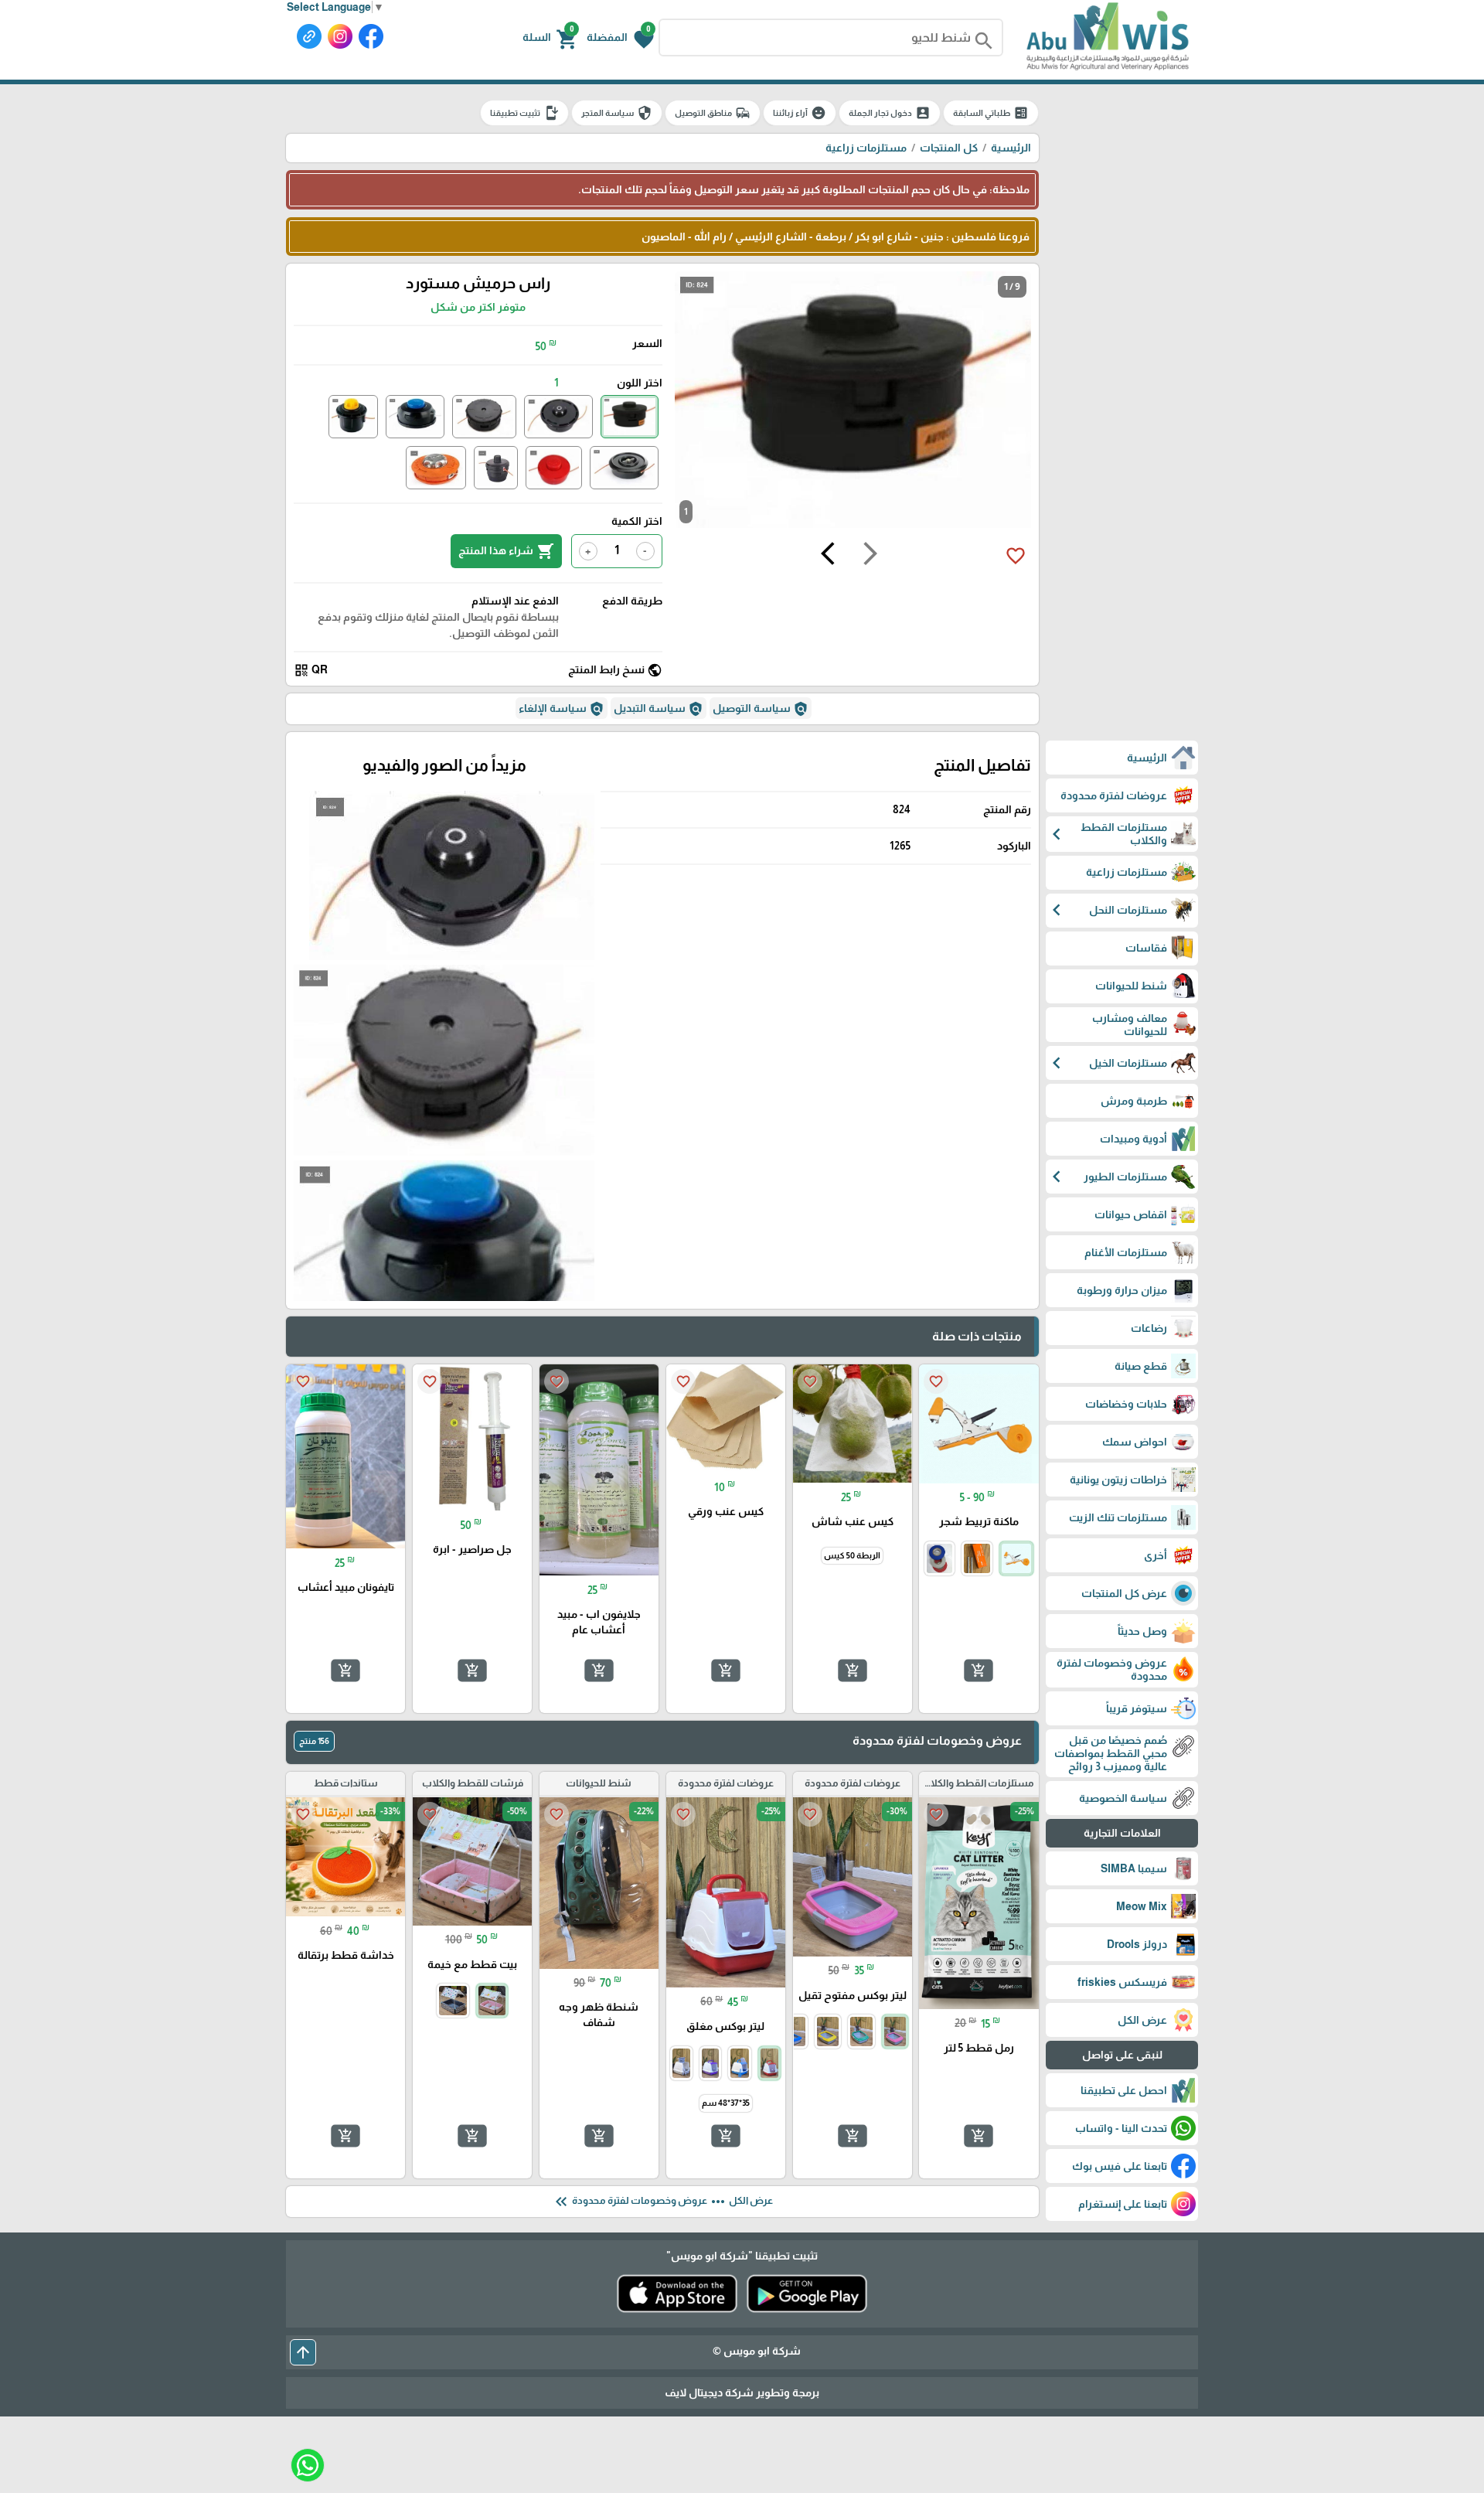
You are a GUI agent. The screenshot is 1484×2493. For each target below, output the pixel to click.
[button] (620, 38)
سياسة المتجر (617, 113)
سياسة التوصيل (761, 709)
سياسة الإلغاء (562, 709)
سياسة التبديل (659, 709)
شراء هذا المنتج (506, 551)
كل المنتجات (949, 148)
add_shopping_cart (979, 1671)
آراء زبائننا (800, 113)
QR (311, 670)
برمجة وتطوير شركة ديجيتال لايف (742, 2393)
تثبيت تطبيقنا (524, 113)
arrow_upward (303, 2352)
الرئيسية (1011, 148)
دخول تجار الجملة (890, 113)
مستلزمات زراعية (866, 148)
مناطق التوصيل (713, 113)
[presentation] (870, 556)
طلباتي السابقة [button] (991, 113)
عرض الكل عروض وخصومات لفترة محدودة (662, 2202)
